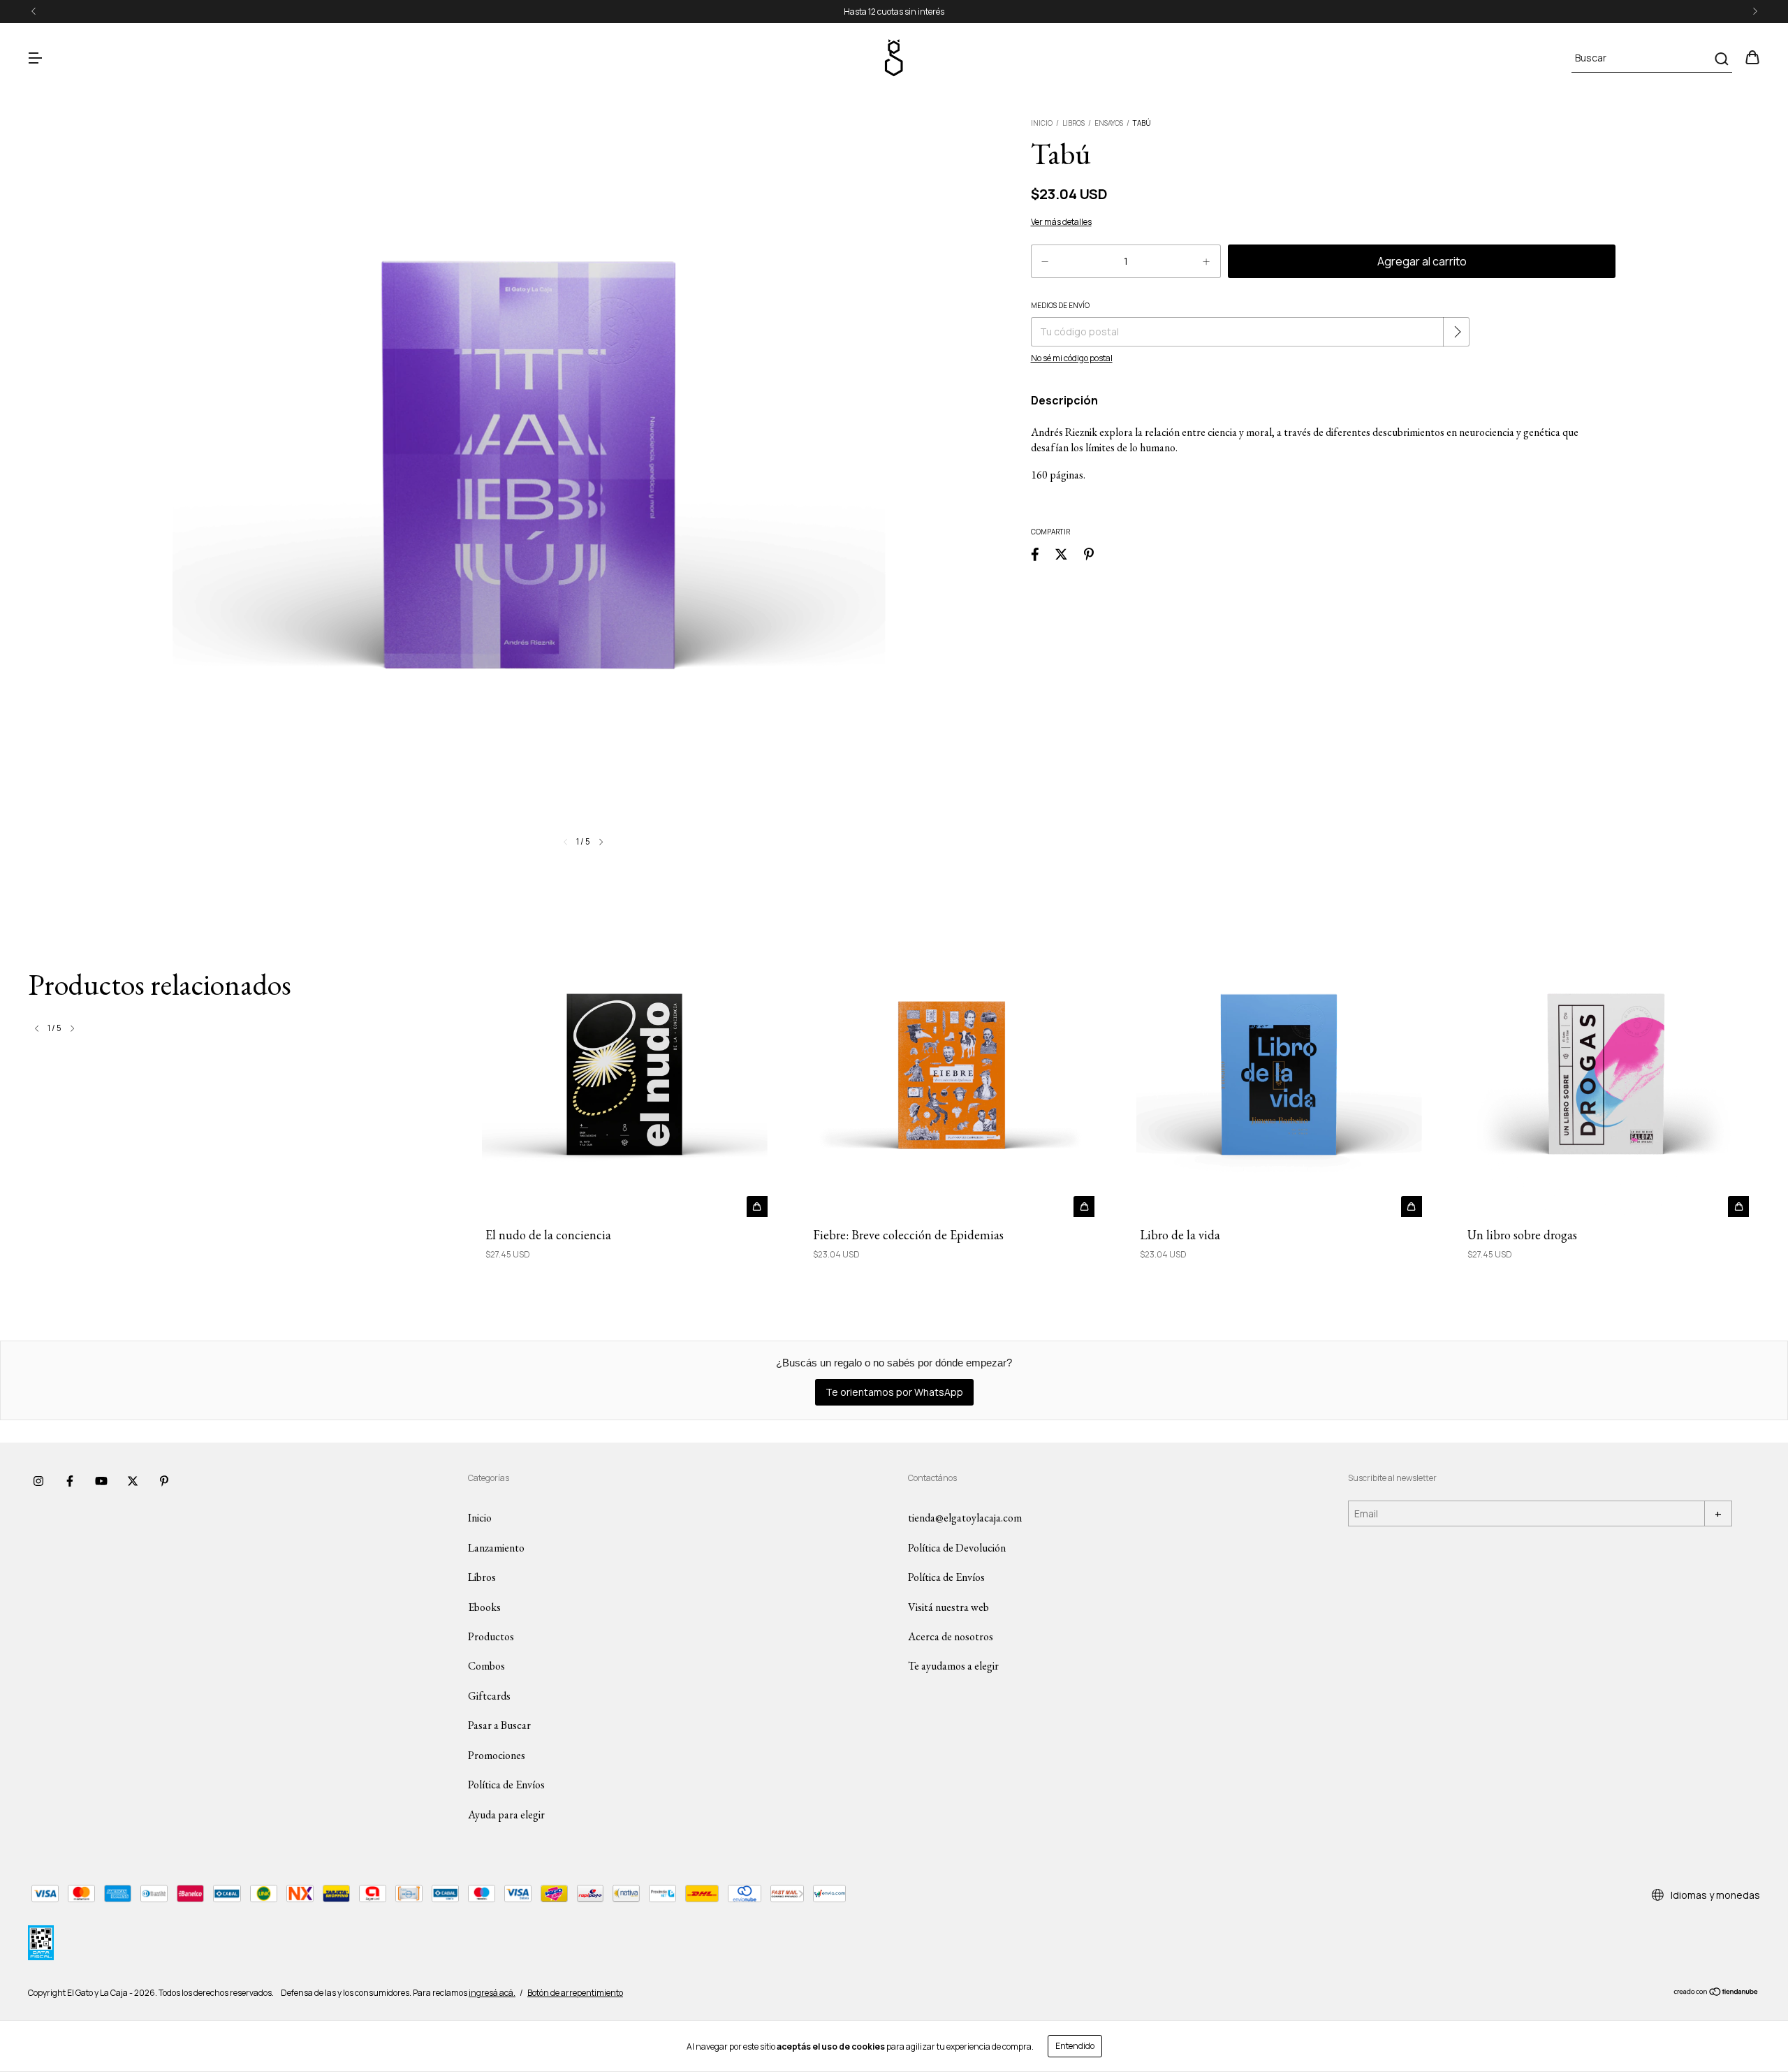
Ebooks (484, 1607)
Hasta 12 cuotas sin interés (894, 12)
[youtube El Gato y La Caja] (101, 1481)
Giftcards (489, 1696)
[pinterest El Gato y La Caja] (164, 1481)
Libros (1073, 123)
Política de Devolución (957, 1548)
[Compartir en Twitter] (1061, 554)
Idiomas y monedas (1714, 1895)
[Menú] (35, 58)
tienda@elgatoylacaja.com (965, 1518)
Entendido (1075, 2046)
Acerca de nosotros (951, 1636)
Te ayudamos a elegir (953, 1666)
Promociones (497, 1755)
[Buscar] (1721, 59)
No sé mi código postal (1072, 358)
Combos (486, 1666)
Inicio (1042, 123)
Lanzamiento (496, 1548)
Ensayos (1109, 123)
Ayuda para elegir (506, 1815)
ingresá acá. (492, 1993)
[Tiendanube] (1716, 1993)
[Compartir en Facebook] (1035, 554)
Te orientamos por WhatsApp (894, 1392)
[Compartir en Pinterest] (1089, 554)
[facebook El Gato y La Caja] (70, 1481)
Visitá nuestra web (948, 1607)
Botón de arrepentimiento (575, 1993)
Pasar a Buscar (499, 1725)
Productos (491, 1636)
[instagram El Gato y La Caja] (38, 1481)
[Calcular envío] (1458, 332)
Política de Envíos (506, 1785)
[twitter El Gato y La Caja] (133, 1481)
